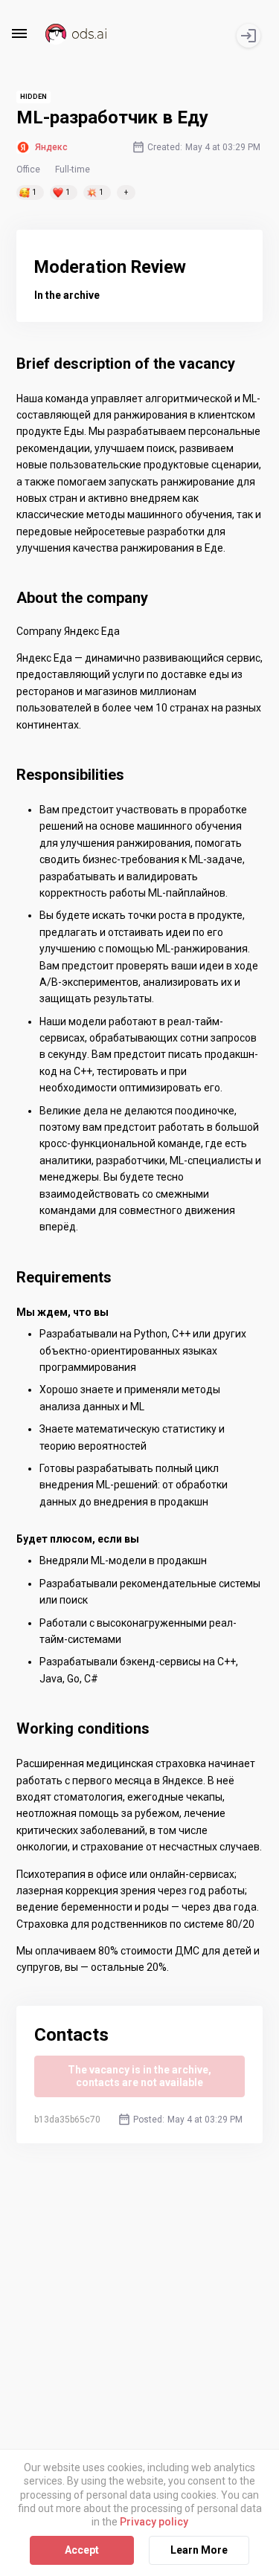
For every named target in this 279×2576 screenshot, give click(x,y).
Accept (82, 2550)
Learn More (199, 2550)
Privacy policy (154, 2522)
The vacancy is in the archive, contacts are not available (139, 2076)
